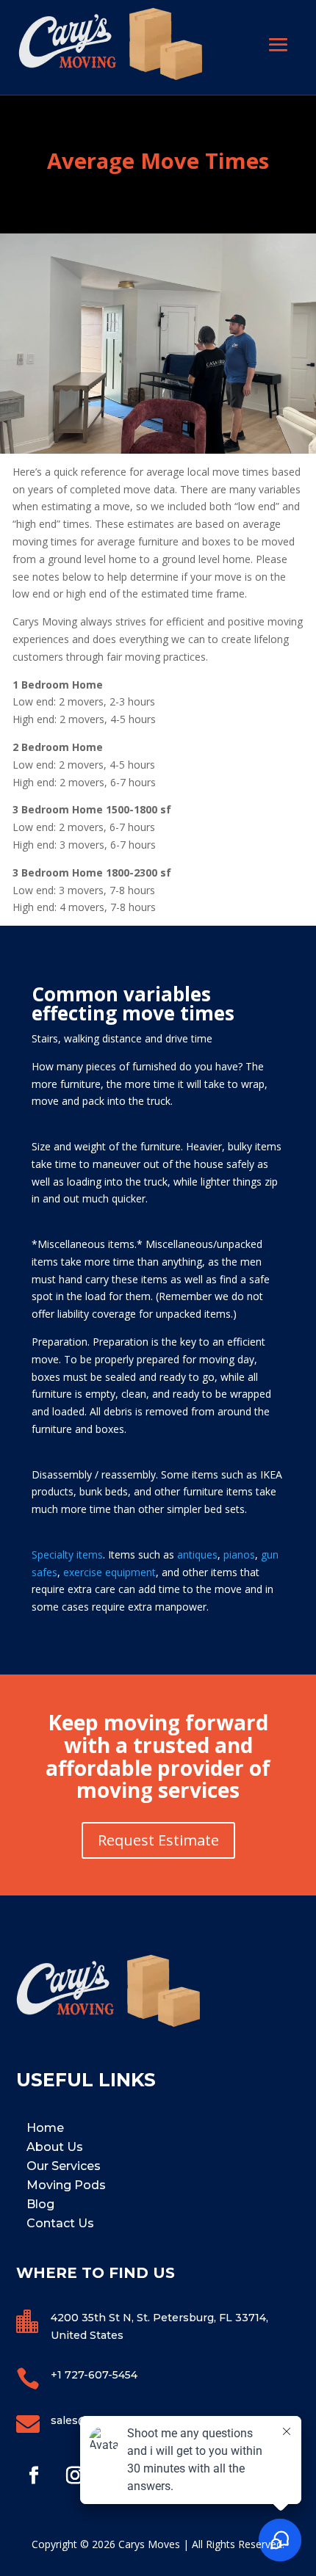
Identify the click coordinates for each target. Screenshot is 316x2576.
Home (45, 2128)
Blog (40, 2204)
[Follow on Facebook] (34, 2475)
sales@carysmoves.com (114, 2420)
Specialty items (67, 1554)
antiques (197, 1554)
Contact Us (60, 2223)
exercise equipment (108, 1572)
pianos (239, 1554)
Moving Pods (66, 2185)
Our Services (64, 2166)
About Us (55, 2147)
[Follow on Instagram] (75, 2475)
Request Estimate (158, 1840)
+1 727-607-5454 (94, 2375)
